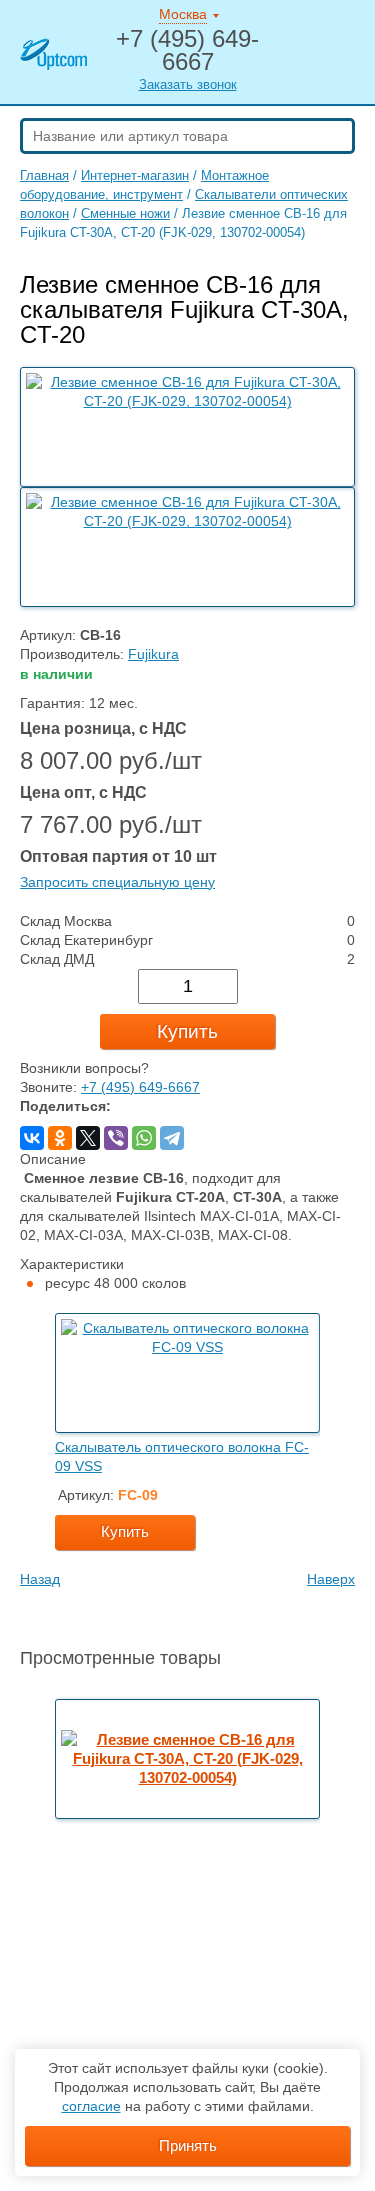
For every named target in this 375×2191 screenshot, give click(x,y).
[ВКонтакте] (32, 1138)
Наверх (331, 1579)
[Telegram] (172, 1138)
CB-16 (100, 635)
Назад (40, 1579)
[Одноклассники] (60, 1138)
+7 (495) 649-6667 (140, 1087)
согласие (91, 2106)
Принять (188, 2146)
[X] (88, 1138)
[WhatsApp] (144, 1138)
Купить (187, 1031)
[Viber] (116, 1138)
